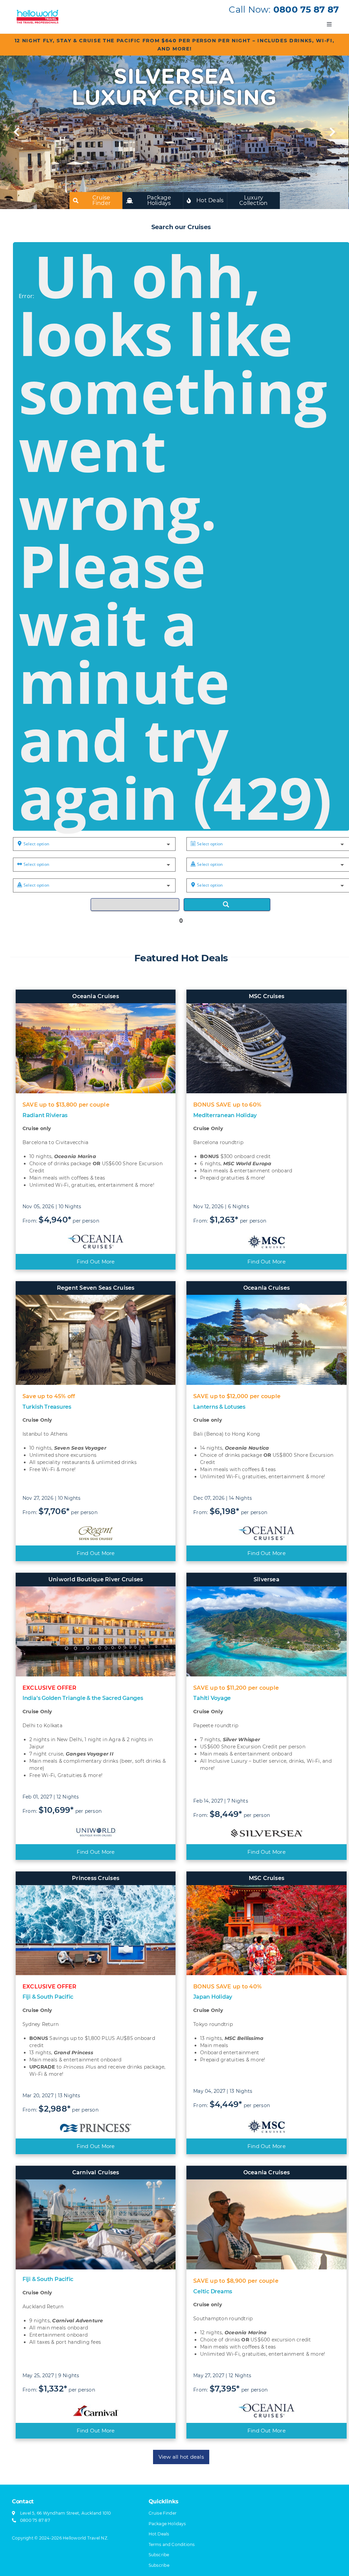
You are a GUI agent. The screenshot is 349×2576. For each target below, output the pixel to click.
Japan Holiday (213, 1997)
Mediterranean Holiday (225, 1115)
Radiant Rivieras (45, 1115)
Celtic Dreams (213, 2291)
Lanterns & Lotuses (219, 1407)
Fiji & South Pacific (48, 1997)
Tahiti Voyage (212, 1698)
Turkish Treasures (47, 1407)
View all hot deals (181, 2457)
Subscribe (159, 2565)
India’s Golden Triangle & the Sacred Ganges (83, 1698)
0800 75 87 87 (306, 10)
